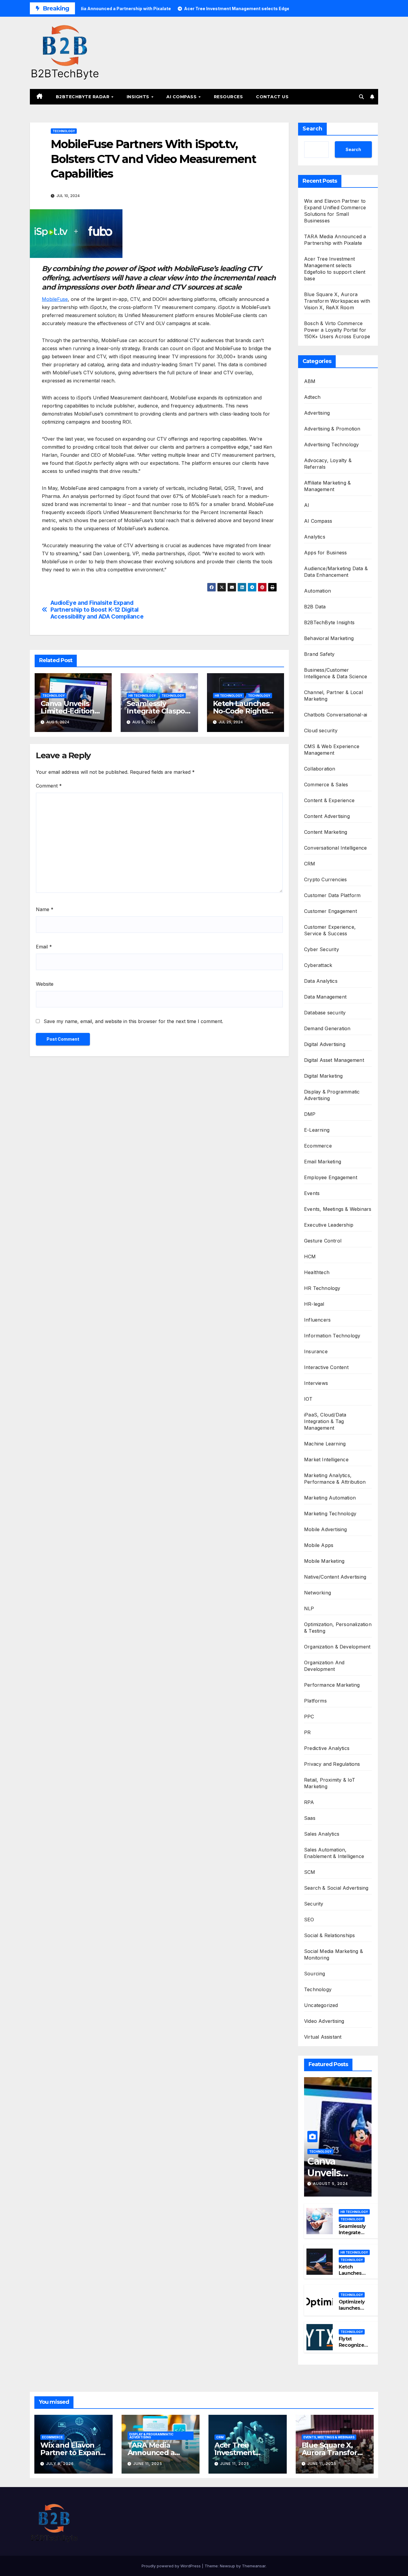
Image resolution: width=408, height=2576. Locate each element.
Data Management (325, 997)
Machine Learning (325, 1444)
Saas (310, 1818)
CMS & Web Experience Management (332, 750)
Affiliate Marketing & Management (327, 486)
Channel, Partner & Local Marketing (333, 696)
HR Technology (142, 696)
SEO (309, 1920)
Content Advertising (327, 816)
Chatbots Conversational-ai (336, 715)
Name (45, 909)
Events (312, 1193)
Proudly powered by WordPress (172, 2566)
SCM (310, 1872)
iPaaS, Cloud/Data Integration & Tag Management (325, 1421)
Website (45, 984)
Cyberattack (318, 965)
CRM (310, 864)
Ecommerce (318, 1146)
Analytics (315, 537)
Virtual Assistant (323, 2037)
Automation (317, 591)
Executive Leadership (329, 1225)
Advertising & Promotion (332, 429)
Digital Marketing (323, 1076)
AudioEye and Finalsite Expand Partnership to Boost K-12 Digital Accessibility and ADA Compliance (97, 610)
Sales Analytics (322, 1834)
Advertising (317, 413)
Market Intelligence (326, 1460)
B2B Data (315, 607)
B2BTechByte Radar (83, 97)
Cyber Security (322, 949)
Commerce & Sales (326, 785)
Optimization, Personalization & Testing (338, 1628)
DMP (310, 1114)
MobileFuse (55, 299)
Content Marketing (326, 832)
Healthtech (317, 1272)
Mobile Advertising (326, 1529)
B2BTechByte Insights (329, 622)
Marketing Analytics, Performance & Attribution (335, 1479)
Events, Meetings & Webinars (338, 1209)
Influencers (317, 1320)
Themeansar (254, 2566)
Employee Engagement (331, 1177)
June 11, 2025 (148, 2464)
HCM (310, 1257)
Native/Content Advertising (335, 1577)
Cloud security (321, 730)
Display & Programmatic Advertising (332, 1095)
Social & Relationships (329, 1935)
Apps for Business (325, 553)
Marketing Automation (330, 1498)
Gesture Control (323, 1241)
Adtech (312, 397)
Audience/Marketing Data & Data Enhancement (336, 572)
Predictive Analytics (327, 1748)
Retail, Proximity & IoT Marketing (330, 1783)
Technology (64, 131)
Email (44, 947)
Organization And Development (324, 1666)
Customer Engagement (330, 911)
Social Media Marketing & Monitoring (333, 1954)
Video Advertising (324, 2021)
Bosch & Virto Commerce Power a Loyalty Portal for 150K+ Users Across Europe (337, 330)
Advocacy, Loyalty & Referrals (328, 464)
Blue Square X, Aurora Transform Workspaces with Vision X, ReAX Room (337, 301)
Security (314, 1904)
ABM (310, 381)
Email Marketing (323, 1162)
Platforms (315, 1701)
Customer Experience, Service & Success (330, 930)
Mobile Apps (319, 1545)
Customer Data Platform (332, 895)
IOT (308, 1399)
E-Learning (317, 1130)
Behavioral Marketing (329, 638)
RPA (309, 1802)
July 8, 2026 (60, 2464)
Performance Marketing (332, 1685)
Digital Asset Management (334, 1060)
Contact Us (272, 97)
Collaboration (320, 769)
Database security (325, 1013)
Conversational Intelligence (335, 848)
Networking (317, 1593)
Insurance (316, 1351)
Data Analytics (321, 981)
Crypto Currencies (325, 879)
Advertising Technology (331, 445)
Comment (49, 786)
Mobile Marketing (324, 1561)
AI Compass (182, 97)
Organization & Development (337, 1647)
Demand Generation (327, 1028)
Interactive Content (326, 1367)
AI (307, 505)
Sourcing (315, 1974)
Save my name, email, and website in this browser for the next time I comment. (133, 1021)
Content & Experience (329, 800)
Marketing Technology (330, 1514)
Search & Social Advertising (336, 1888)
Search (312, 129)
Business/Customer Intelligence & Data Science (336, 673)
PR (307, 1732)
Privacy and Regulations (332, 1764)
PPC (309, 1717)
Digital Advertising (325, 1044)
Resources (228, 97)
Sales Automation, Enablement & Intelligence (334, 1853)
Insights (139, 97)
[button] (361, 97)
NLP (309, 1608)
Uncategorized (321, 2005)
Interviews (316, 1383)
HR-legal (314, 1304)
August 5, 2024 (330, 2184)
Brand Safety (319, 654)
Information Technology (332, 1336)
